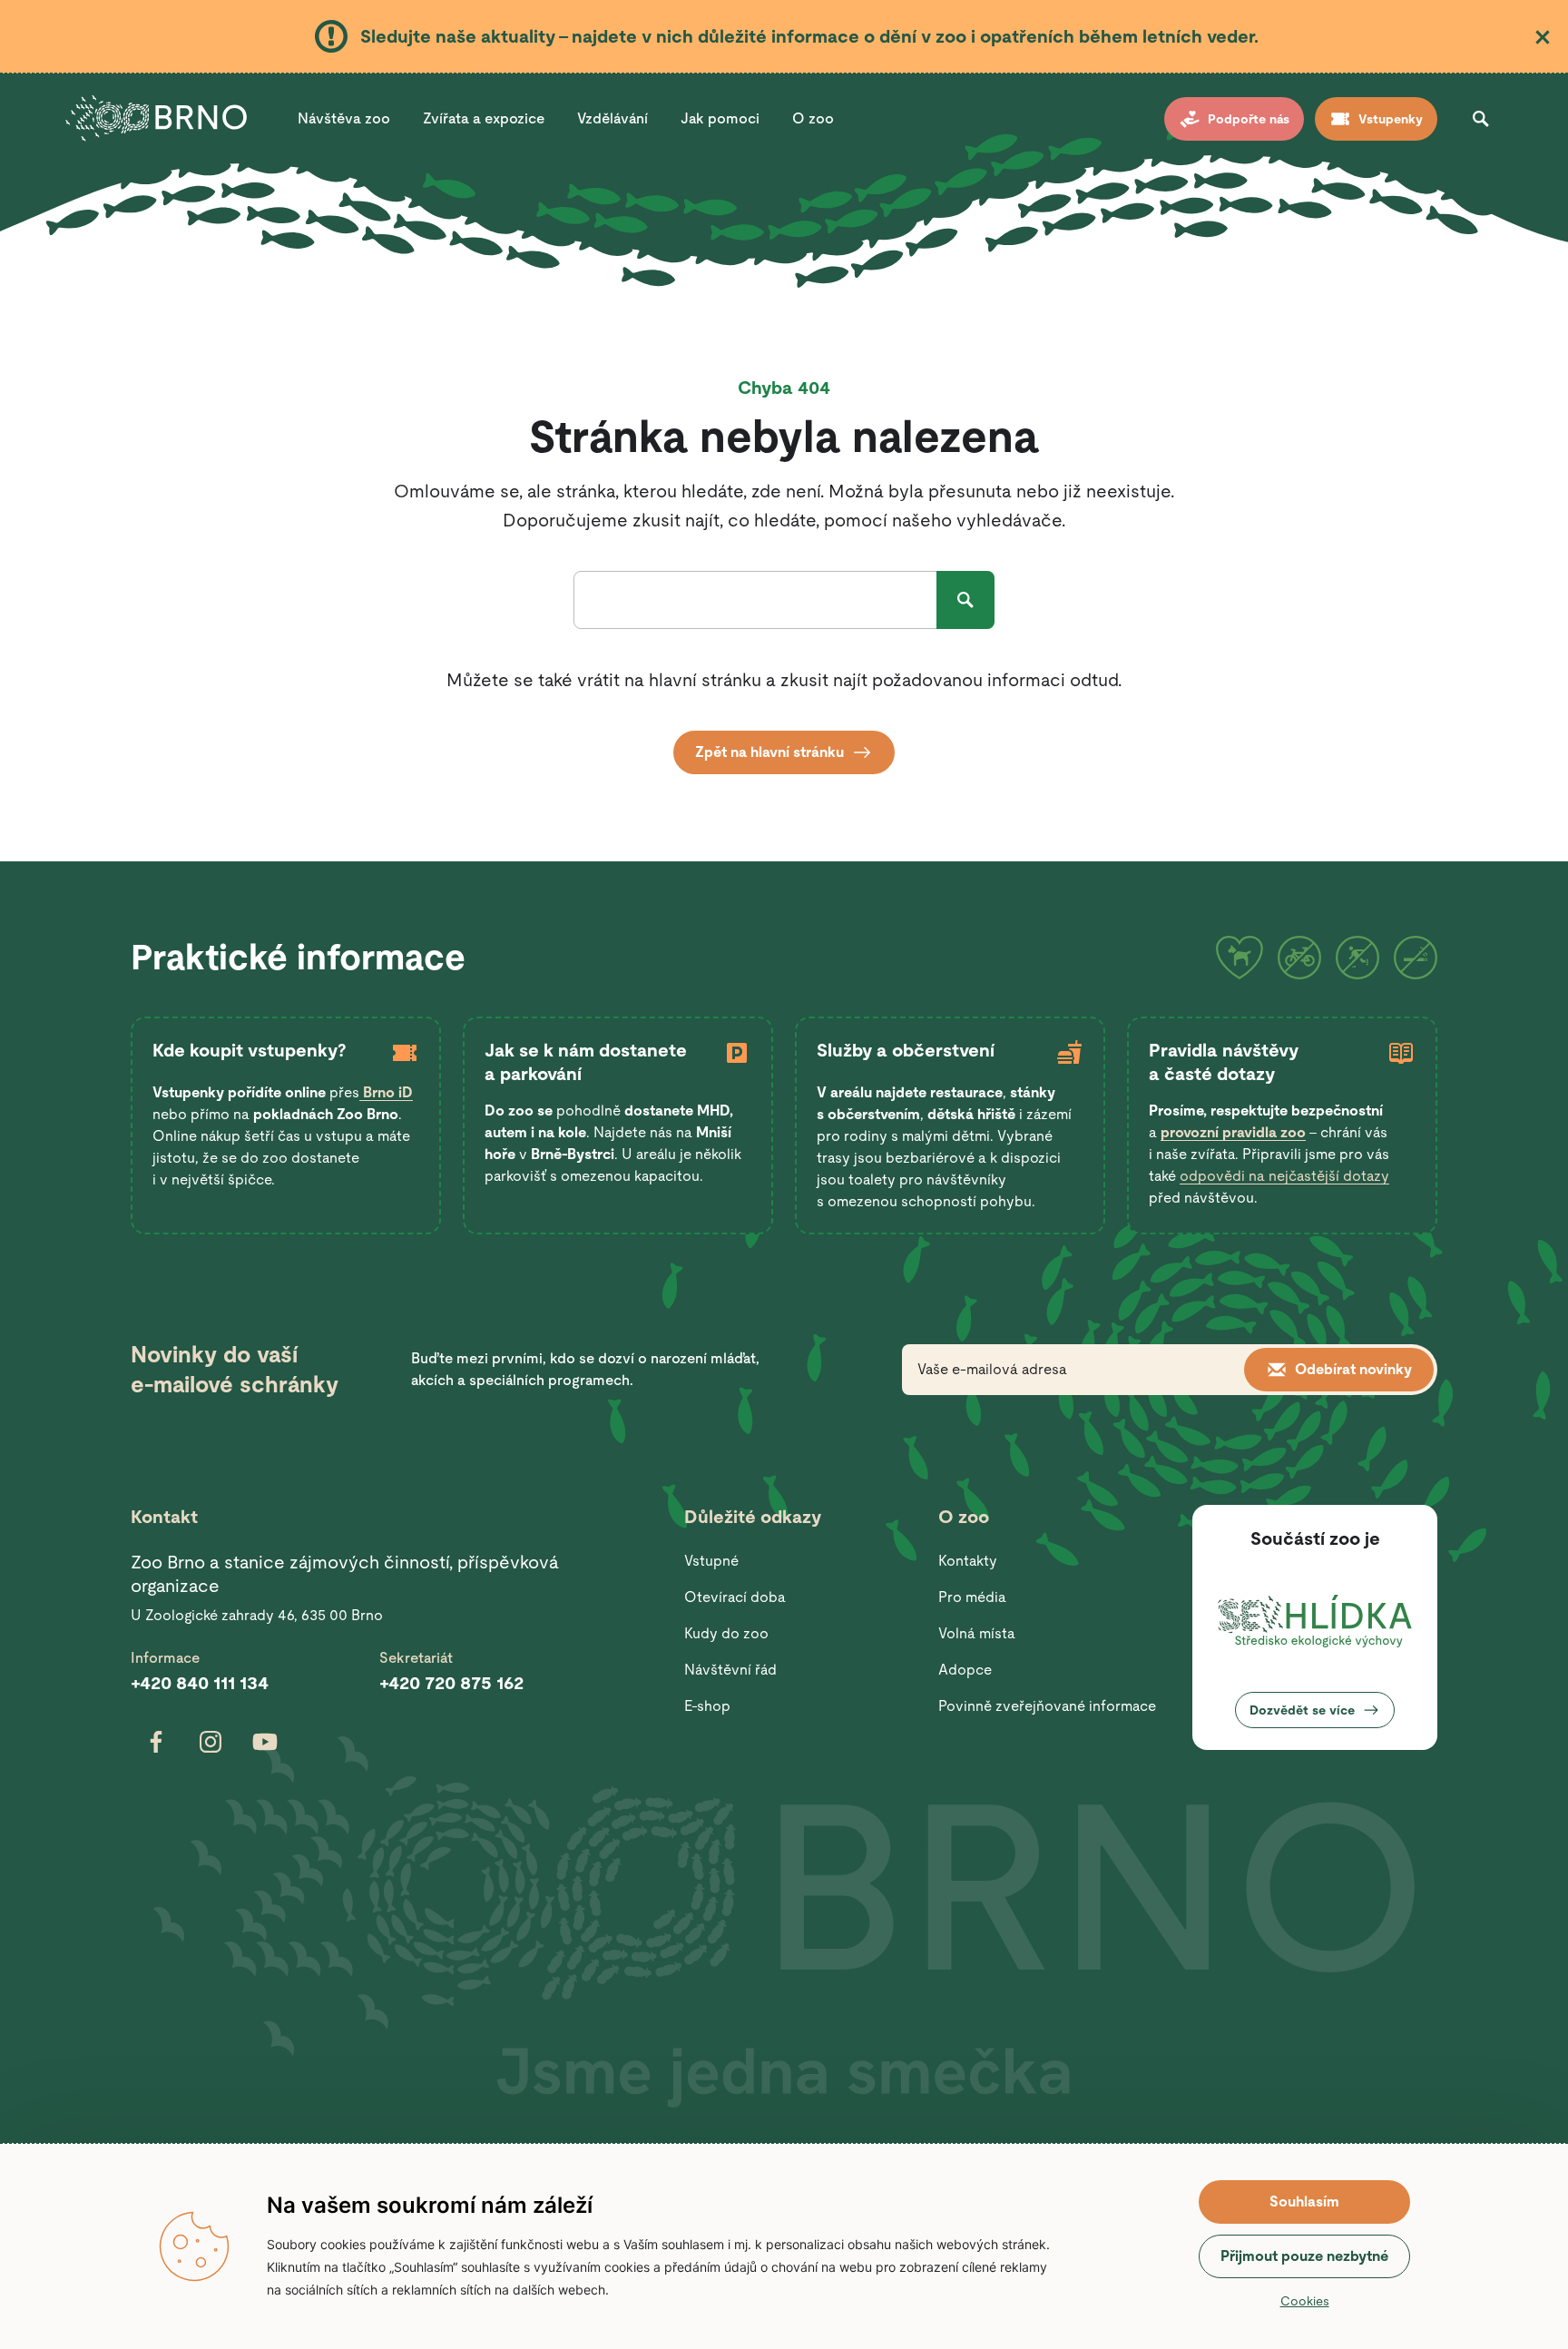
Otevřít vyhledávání (1481, 119)
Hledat (965, 600)
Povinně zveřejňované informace (1047, 1706)
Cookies (1305, 2301)
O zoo (813, 118)
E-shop (707, 1706)
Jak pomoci (720, 118)
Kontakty (968, 1561)
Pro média (972, 1597)
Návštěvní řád (730, 1670)
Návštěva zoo (344, 118)
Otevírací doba (735, 1597)
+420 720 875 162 (451, 1683)
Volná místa (977, 1633)
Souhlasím (1304, 2202)
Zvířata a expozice (484, 118)
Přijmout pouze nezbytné (1304, 2256)
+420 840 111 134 (200, 1683)
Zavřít (1543, 37)
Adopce (965, 1670)
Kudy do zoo (726, 1633)
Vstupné (711, 1561)
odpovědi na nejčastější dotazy (1284, 1176)
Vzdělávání (612, 118)
